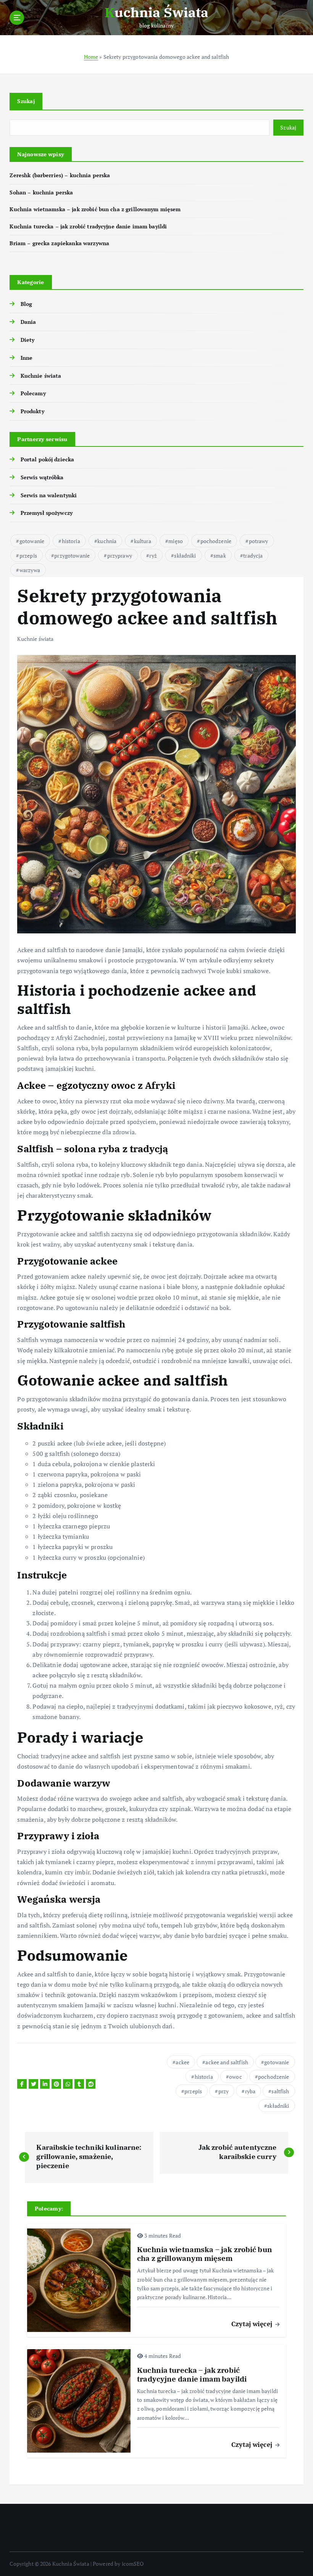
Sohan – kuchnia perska (41, 192)
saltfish (280, 2091)
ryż (153, 555)
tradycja (253, 555)
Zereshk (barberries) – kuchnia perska (60, 175)
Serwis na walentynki (49, 495)
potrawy (259, 541)
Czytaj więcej (253, 2324)
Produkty (32, 411)
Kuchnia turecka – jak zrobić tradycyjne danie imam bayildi (88, 226)
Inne (27, 358)
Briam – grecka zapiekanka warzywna (59, 243)
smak (220, 555)
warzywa (30, 570)
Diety (27, 340)
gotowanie (32, 541)
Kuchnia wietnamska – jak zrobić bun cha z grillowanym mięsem (95, 209)
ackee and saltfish (227, 2062)
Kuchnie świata (41, 376)
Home (91, 57)
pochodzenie (216, 541)
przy (224, 2091)
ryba (250, 2091)
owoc (236, 2077)
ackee (182, 2062)
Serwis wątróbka (42, 477)
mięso (176, 541)
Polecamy (33, 393)
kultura (143, 541)
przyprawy (120, 555)
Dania (28, 322)
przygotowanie (72, 555)
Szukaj (26, 101)
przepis (28, 555)
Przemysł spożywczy (47, 513)
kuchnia (107, 541)
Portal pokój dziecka (47, 459)
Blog (26, 304)
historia (71, 541)
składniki (185, 555)
